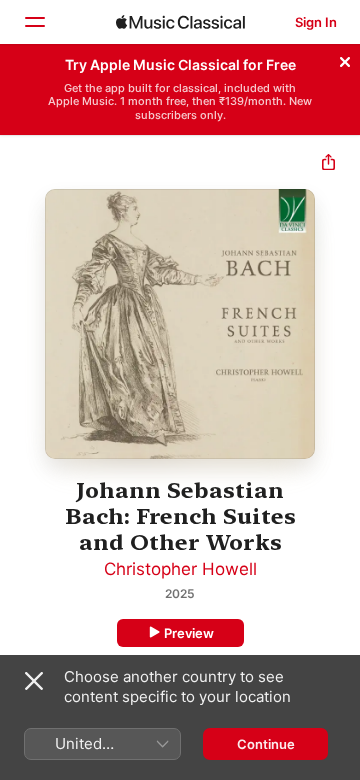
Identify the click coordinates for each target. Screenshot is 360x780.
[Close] (345, 59)
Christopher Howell (180, 569)
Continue (266, 744)
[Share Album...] (328, 164)
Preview (189, 633)
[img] (180, 22)
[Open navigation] (34, 22)
